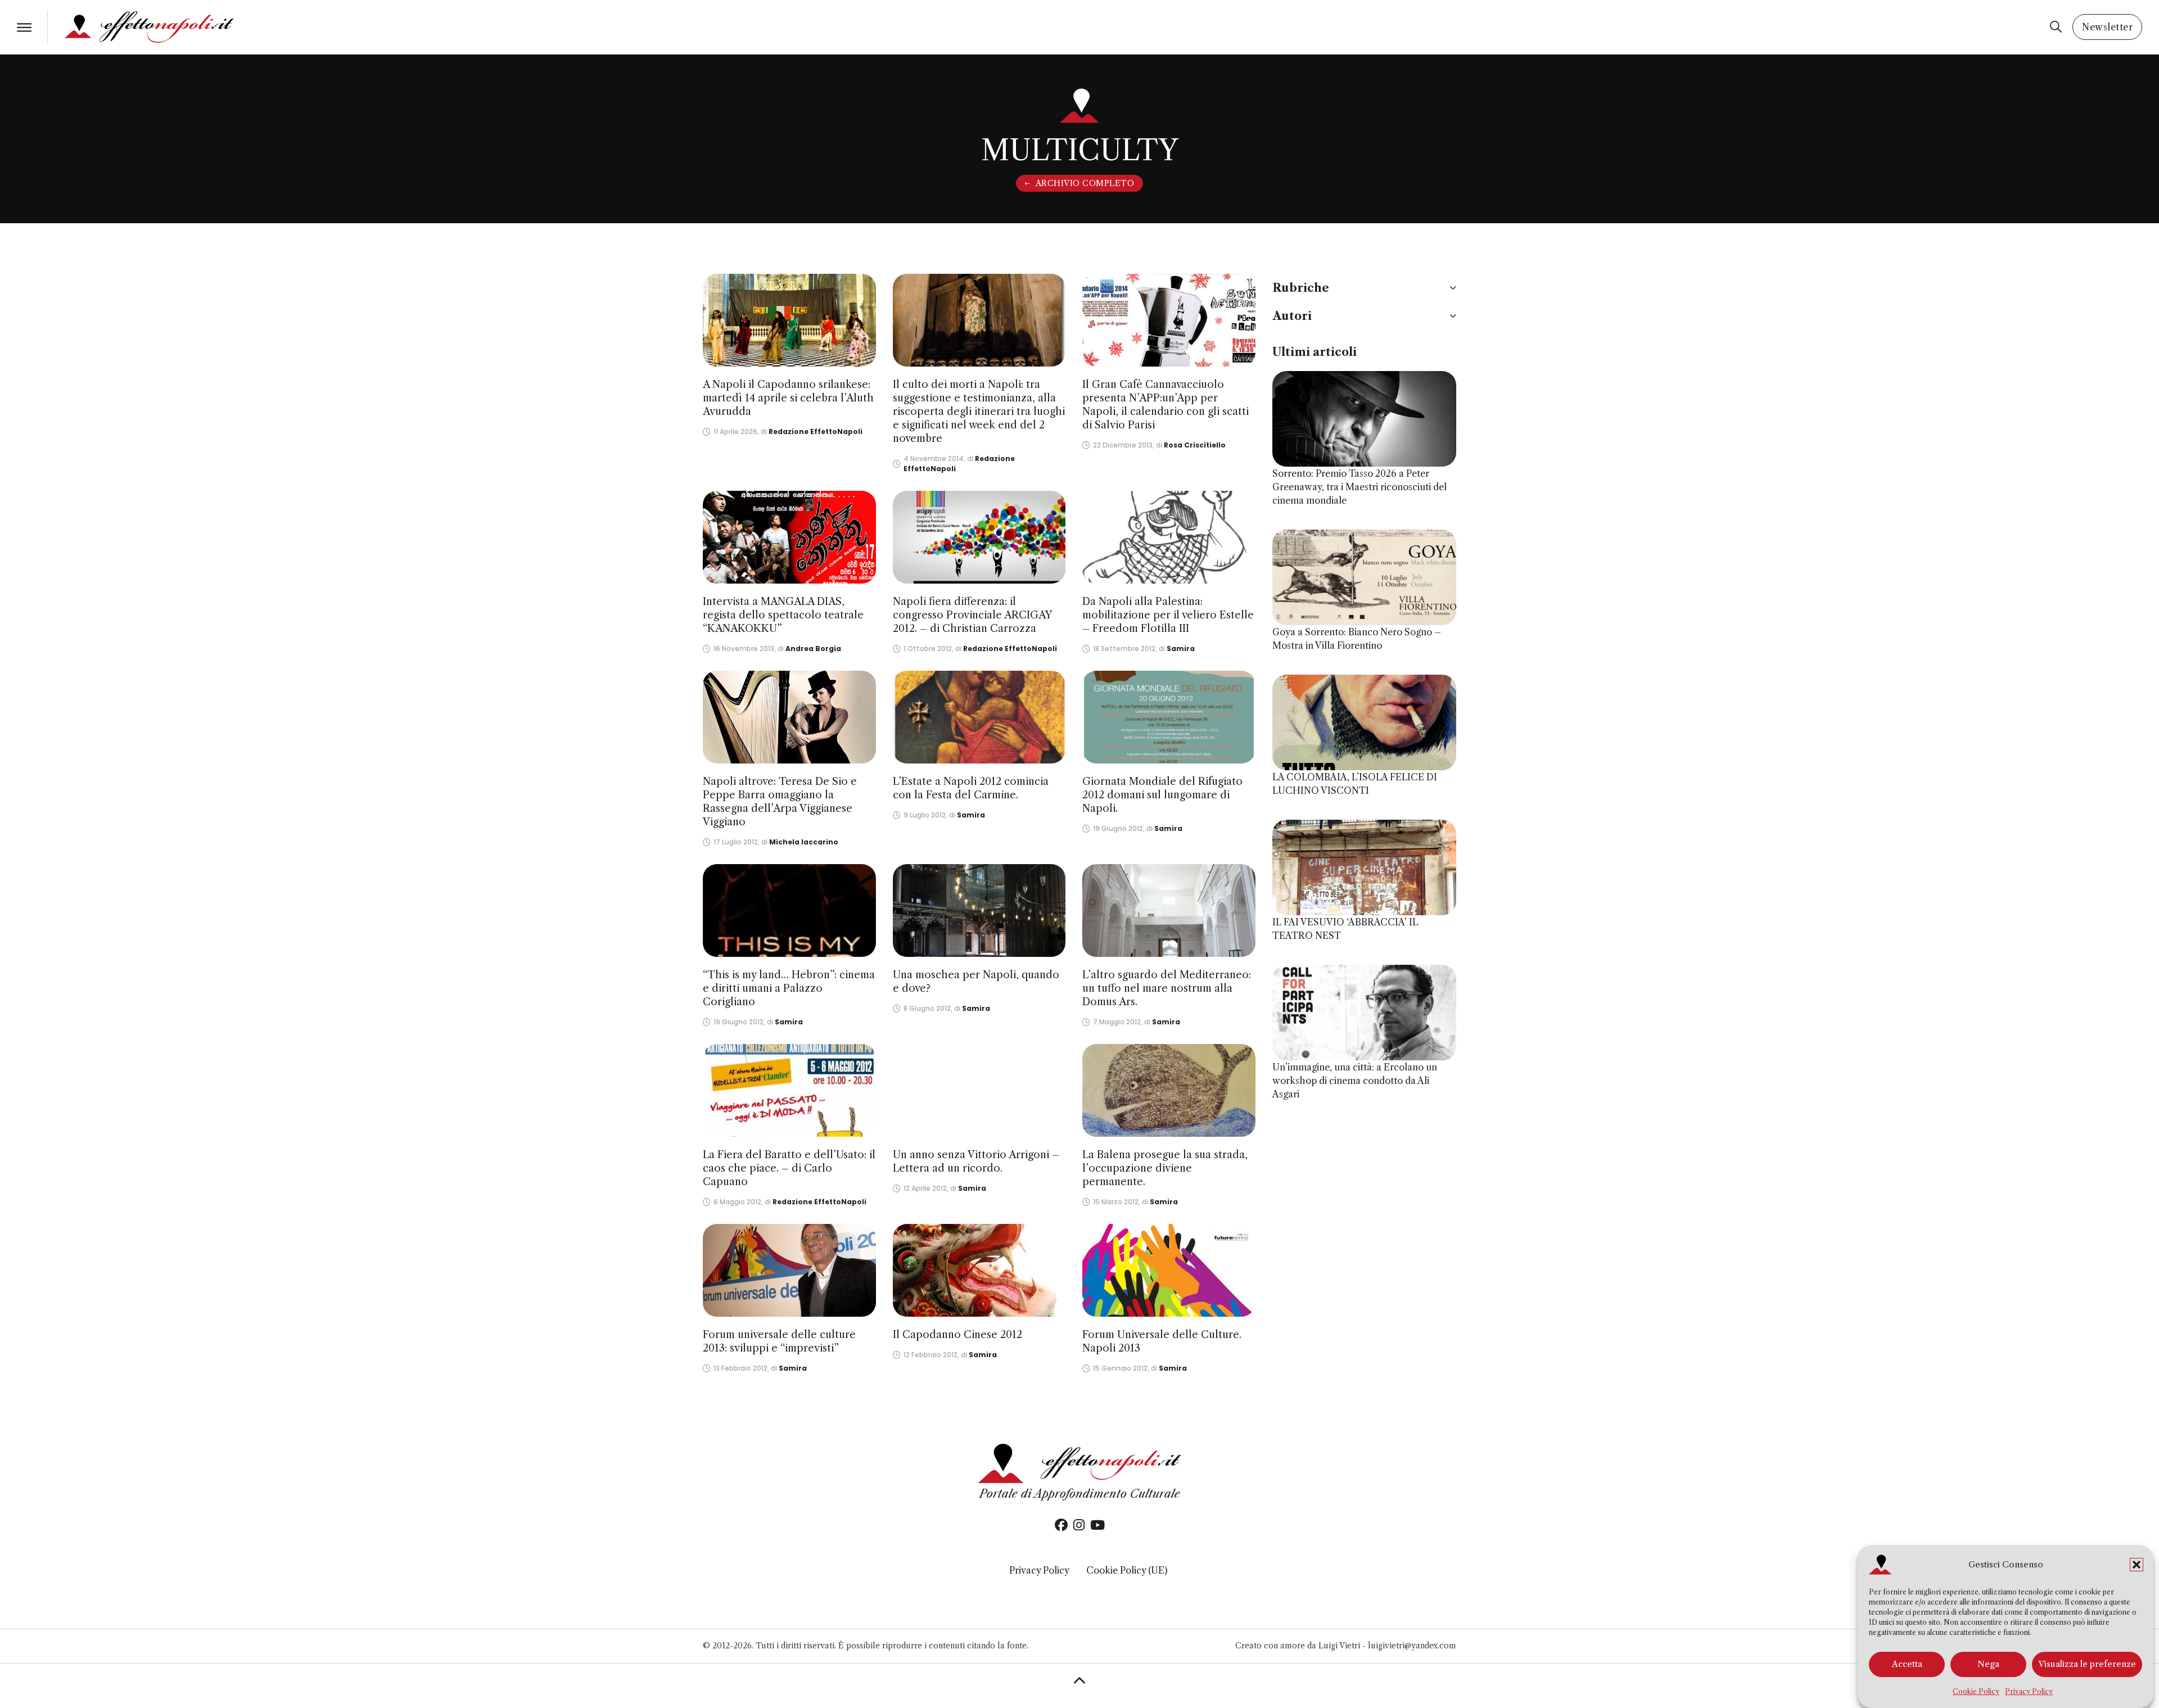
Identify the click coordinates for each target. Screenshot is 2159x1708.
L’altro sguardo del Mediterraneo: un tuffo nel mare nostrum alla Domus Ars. (1167, 988)
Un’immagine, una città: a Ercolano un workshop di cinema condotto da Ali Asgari (1355, 1081)
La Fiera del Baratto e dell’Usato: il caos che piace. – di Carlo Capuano (789, 1168)
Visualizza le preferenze (2087, 1664)
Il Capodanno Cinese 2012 (957, 1335)
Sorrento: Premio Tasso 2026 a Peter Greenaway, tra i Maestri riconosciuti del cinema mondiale (1359, 487)
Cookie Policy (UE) (1127, 1570)
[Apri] (24, 27)
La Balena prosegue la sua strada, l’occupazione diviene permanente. (1165, 1168)
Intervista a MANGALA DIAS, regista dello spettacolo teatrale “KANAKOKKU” (783, 615)
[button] (2137, 1565)
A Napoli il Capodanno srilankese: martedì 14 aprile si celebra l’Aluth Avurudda (788, 398)
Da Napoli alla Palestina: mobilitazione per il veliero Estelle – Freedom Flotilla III (1168, 615)
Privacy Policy (2029, 1691)
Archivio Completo (1085, 183)
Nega (1988, 1664)
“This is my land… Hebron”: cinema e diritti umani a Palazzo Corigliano (789, 988)
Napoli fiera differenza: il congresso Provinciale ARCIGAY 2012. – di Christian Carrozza (972, 615)
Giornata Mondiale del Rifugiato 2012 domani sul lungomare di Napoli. (1162, 795)
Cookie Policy (1976, 1691)
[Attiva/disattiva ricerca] (2056, 27)
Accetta (1907, 1664)
